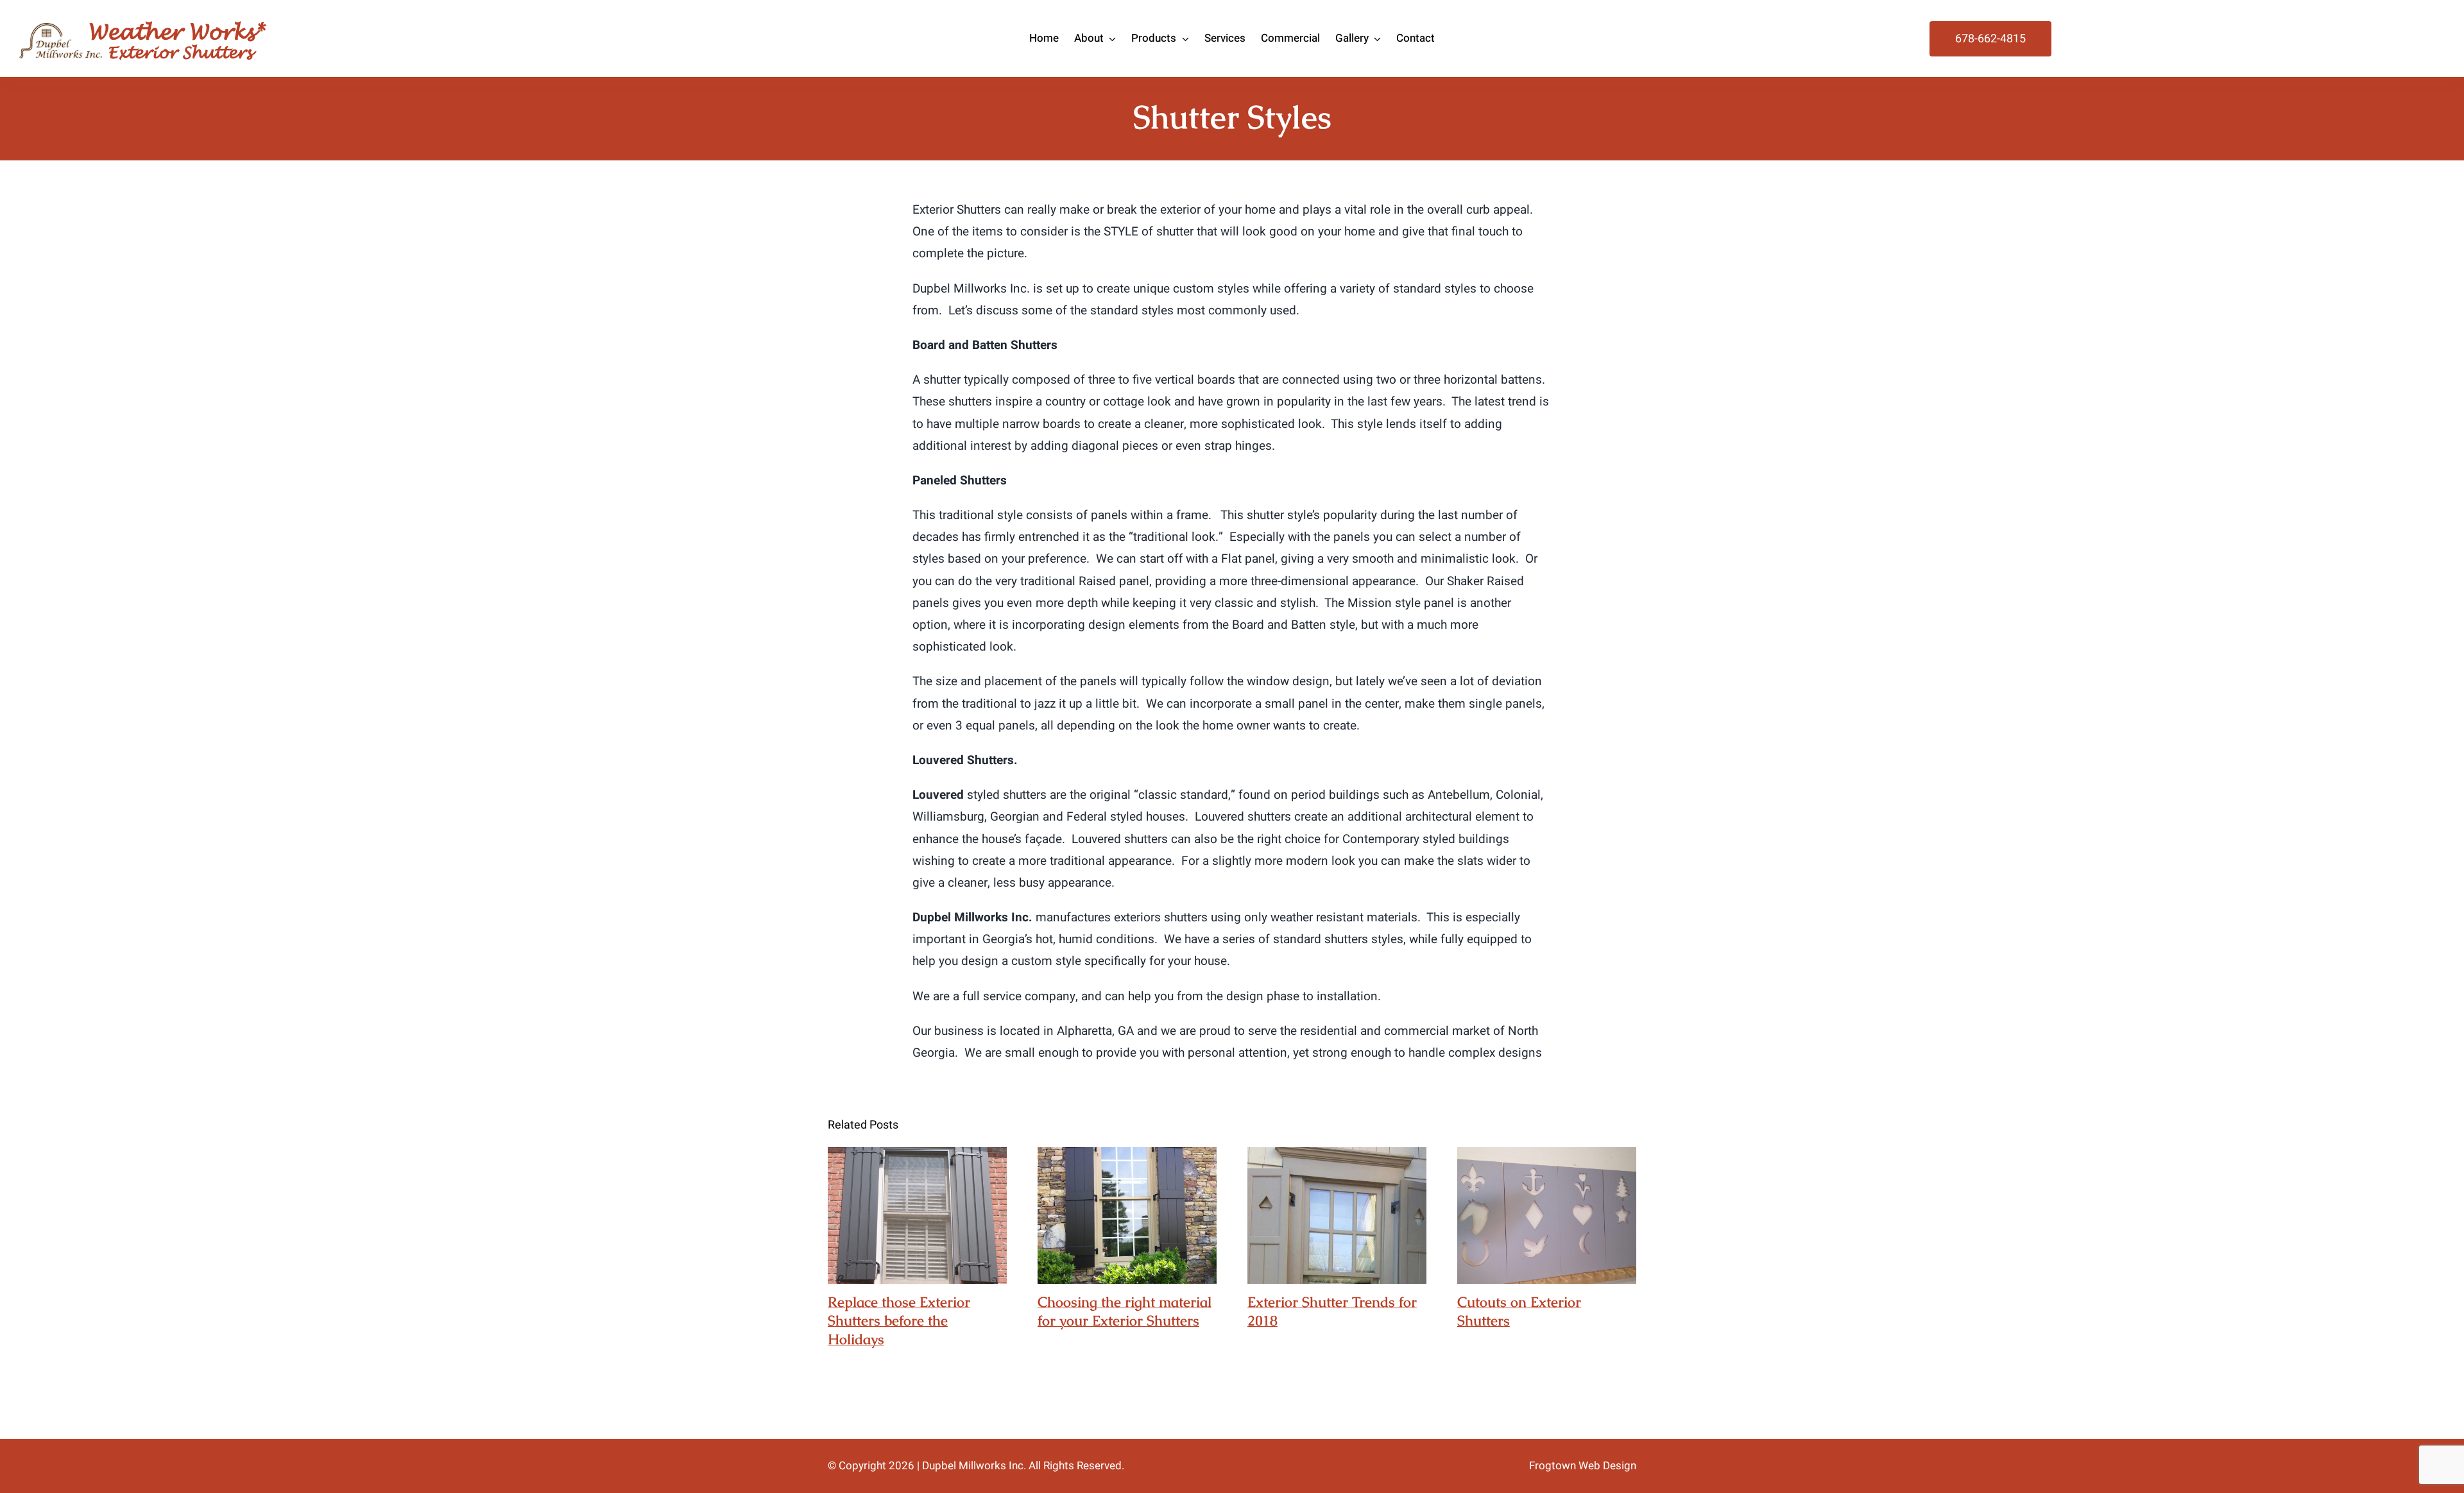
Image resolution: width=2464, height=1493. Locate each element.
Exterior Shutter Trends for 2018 (1337, 1216)
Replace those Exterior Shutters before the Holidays (917, 1216)
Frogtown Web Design (1583, 1466)
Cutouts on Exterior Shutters (1547, 1216)
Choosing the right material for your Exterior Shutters (1127, 1216)
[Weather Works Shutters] (143, 19)
